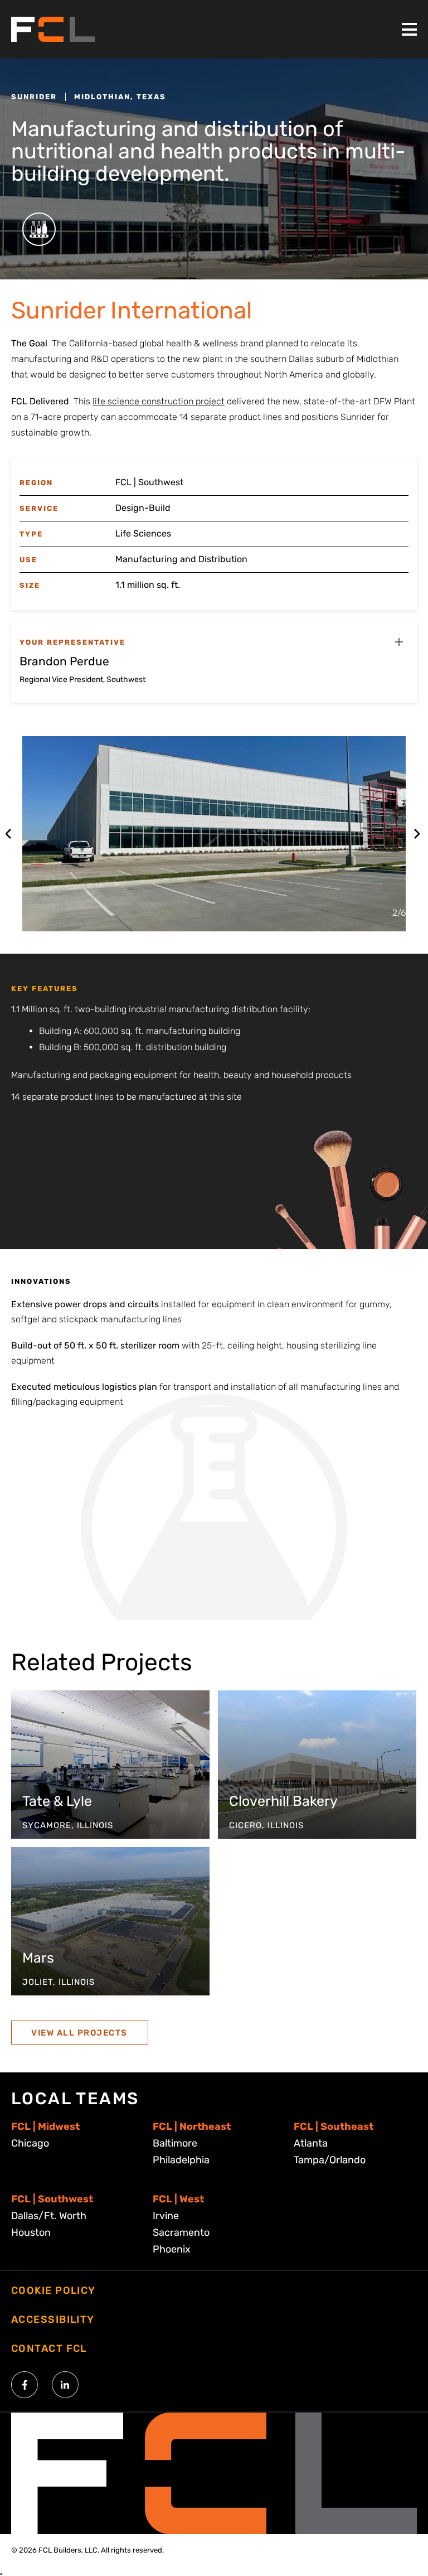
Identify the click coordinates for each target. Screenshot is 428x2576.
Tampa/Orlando (330, 2160)
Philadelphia (181, 2160)
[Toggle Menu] (409, 29)
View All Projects (79, 2033)
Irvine (166, 2216)
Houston (31, 2232)
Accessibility (53, 2319)
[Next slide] (417, 834)
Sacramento (181, 2232)
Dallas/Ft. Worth (49, 2216)
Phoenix (172, 2249)
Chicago (30, 2143)
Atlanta (311, 2143)
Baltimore (175, 2143)
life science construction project (159, 401)
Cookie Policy (53, 2290)
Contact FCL (49, 2348)
